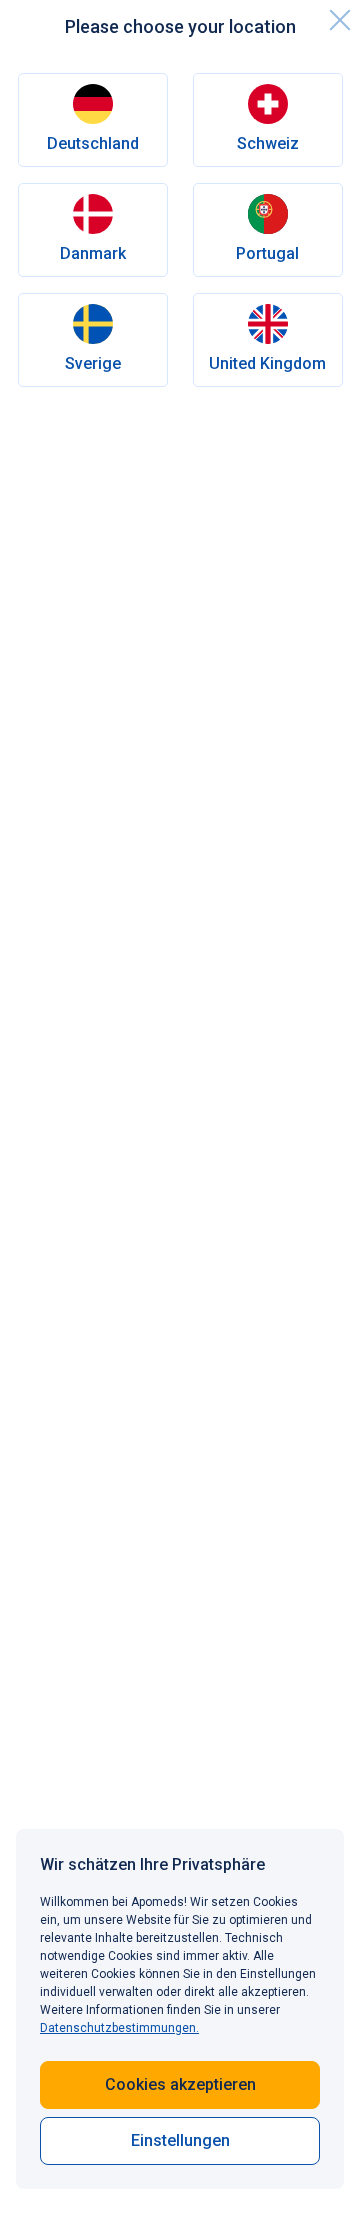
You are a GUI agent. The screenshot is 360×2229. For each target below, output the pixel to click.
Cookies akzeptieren (180, 2084)
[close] (340, 20)
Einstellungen (180, 2140)
